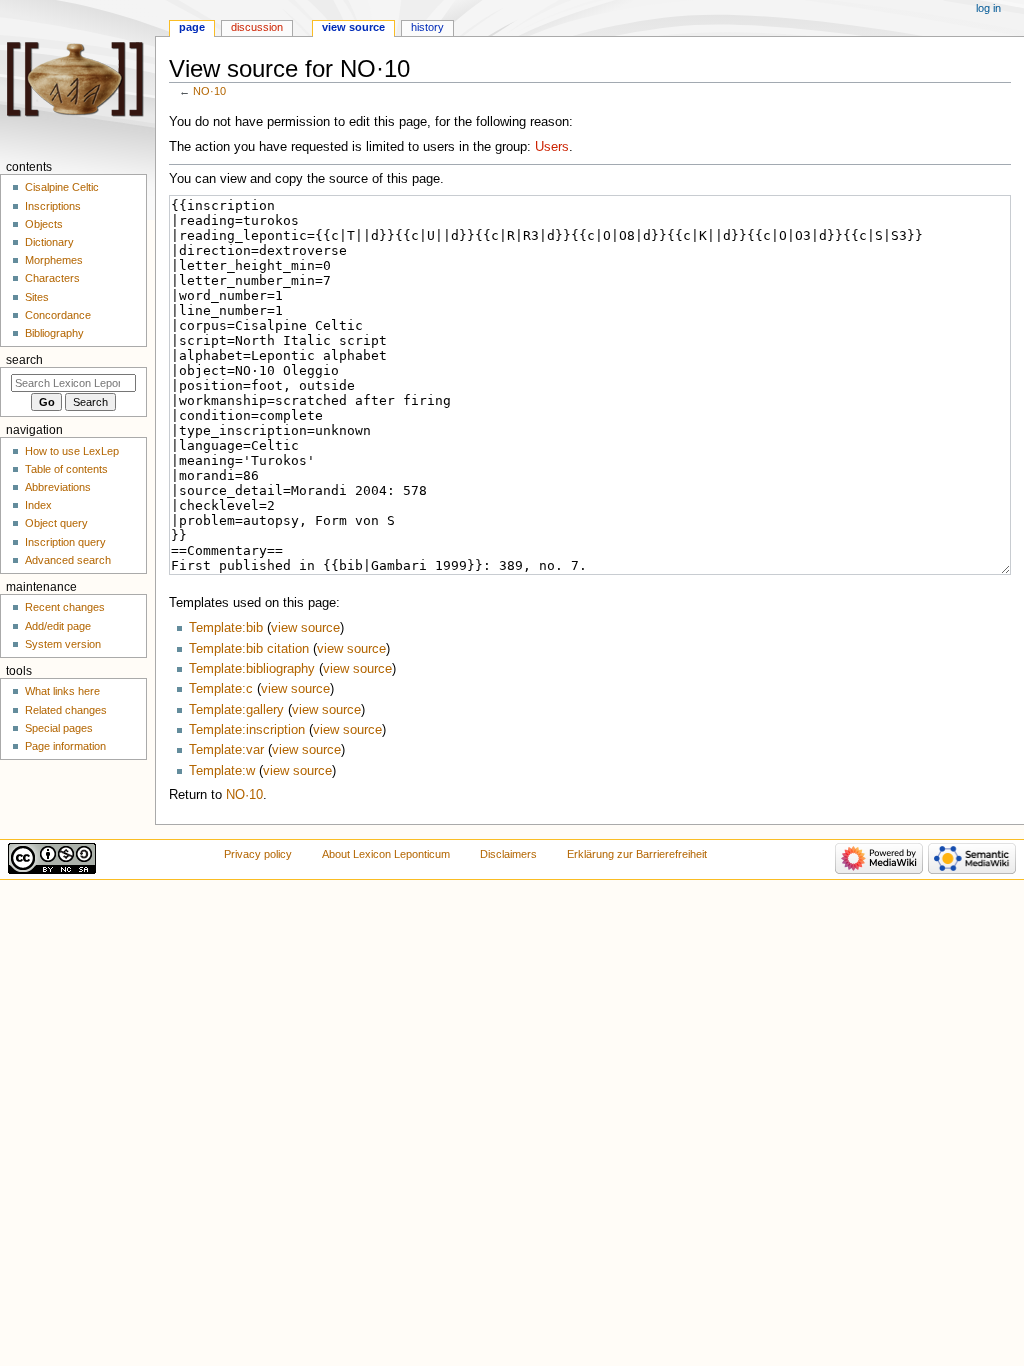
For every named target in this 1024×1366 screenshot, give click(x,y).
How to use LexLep (72, 451)
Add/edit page (58, 626)
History (427, 27)
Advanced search (68, 560)
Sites (37, 297)
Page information (65, 746)
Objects (44, 224)
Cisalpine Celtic (62, 187)
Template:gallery (236, 710)
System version (63, 644)
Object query (56, 523)
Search (24, 360)
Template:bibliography (252, 669)
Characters (52, 278)
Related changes (66, 710)
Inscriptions (53, 206)
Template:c (221, 689)
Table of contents (66, 469)
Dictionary (49, 242)
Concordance (58, 315)
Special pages (59, 728)
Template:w (222, 771)
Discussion (257, 27)
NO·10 (209, 91)
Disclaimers (508, 854)
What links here (62, 691)
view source (305, 628)
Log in (988, 8)
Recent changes (65, 607)
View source (353, 27)
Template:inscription (247, 730)
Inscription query (65, 542)
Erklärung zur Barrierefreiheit (637, 854)
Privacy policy (258, 854)
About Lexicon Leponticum (386, 854)
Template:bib (226, 628)
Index (38, 505)
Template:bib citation (249, 649)
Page (192, 27)
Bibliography (54, 333)
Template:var (226, 750)
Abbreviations (58, 487)
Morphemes (54, 260)
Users (552, 147)
